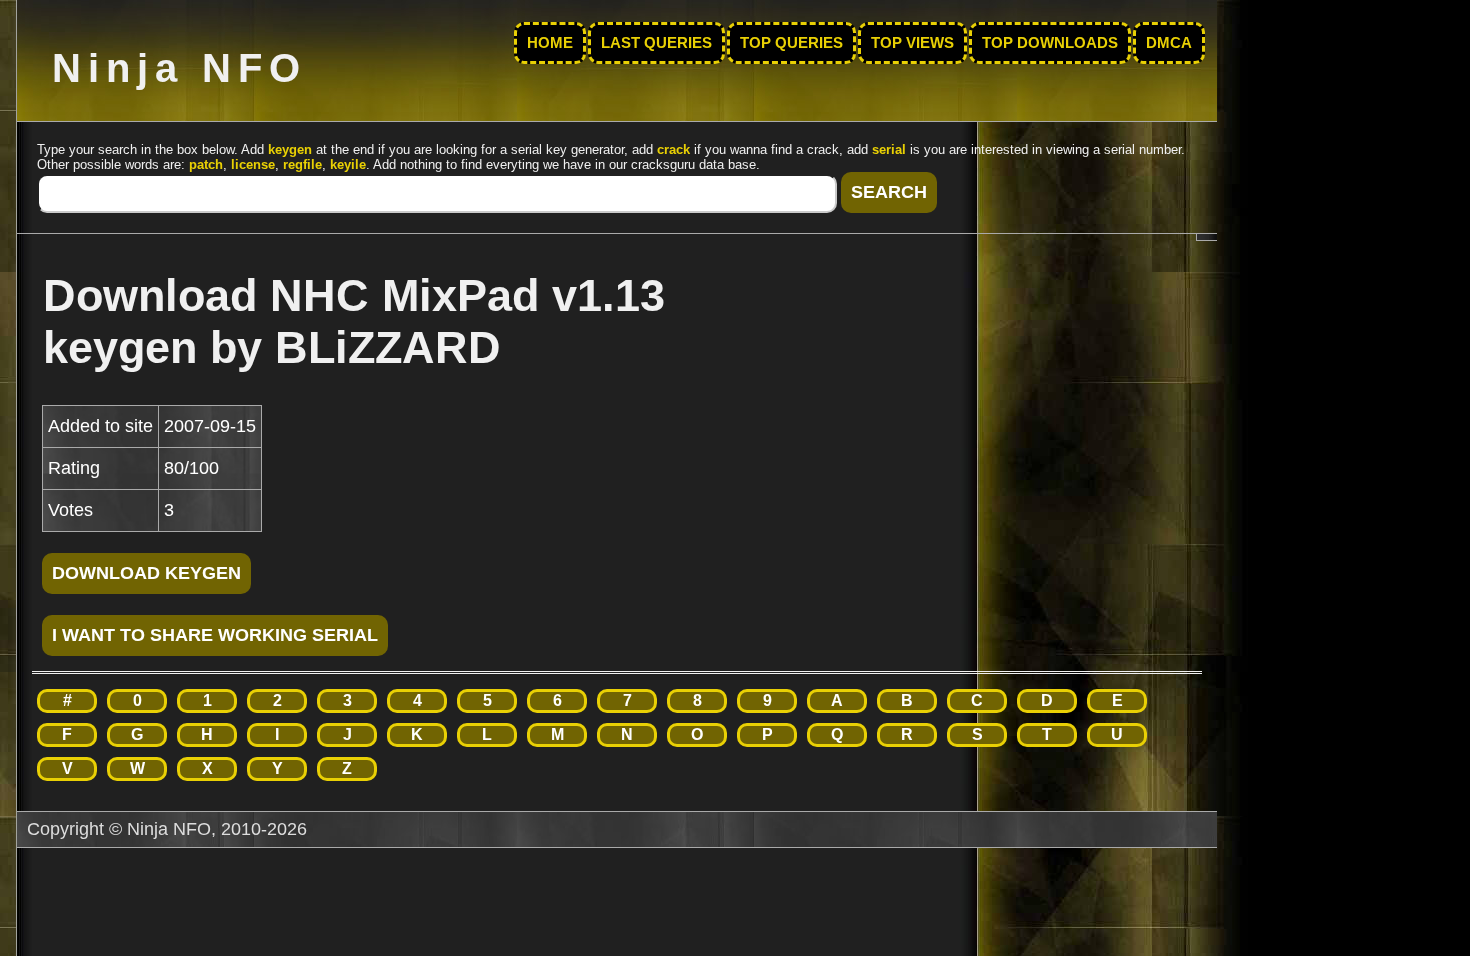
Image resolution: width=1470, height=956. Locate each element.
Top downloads (1050, 43)
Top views (912, 43)
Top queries (791, 43)
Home (550, 43)
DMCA (1169, 43)
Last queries (656, 43)
